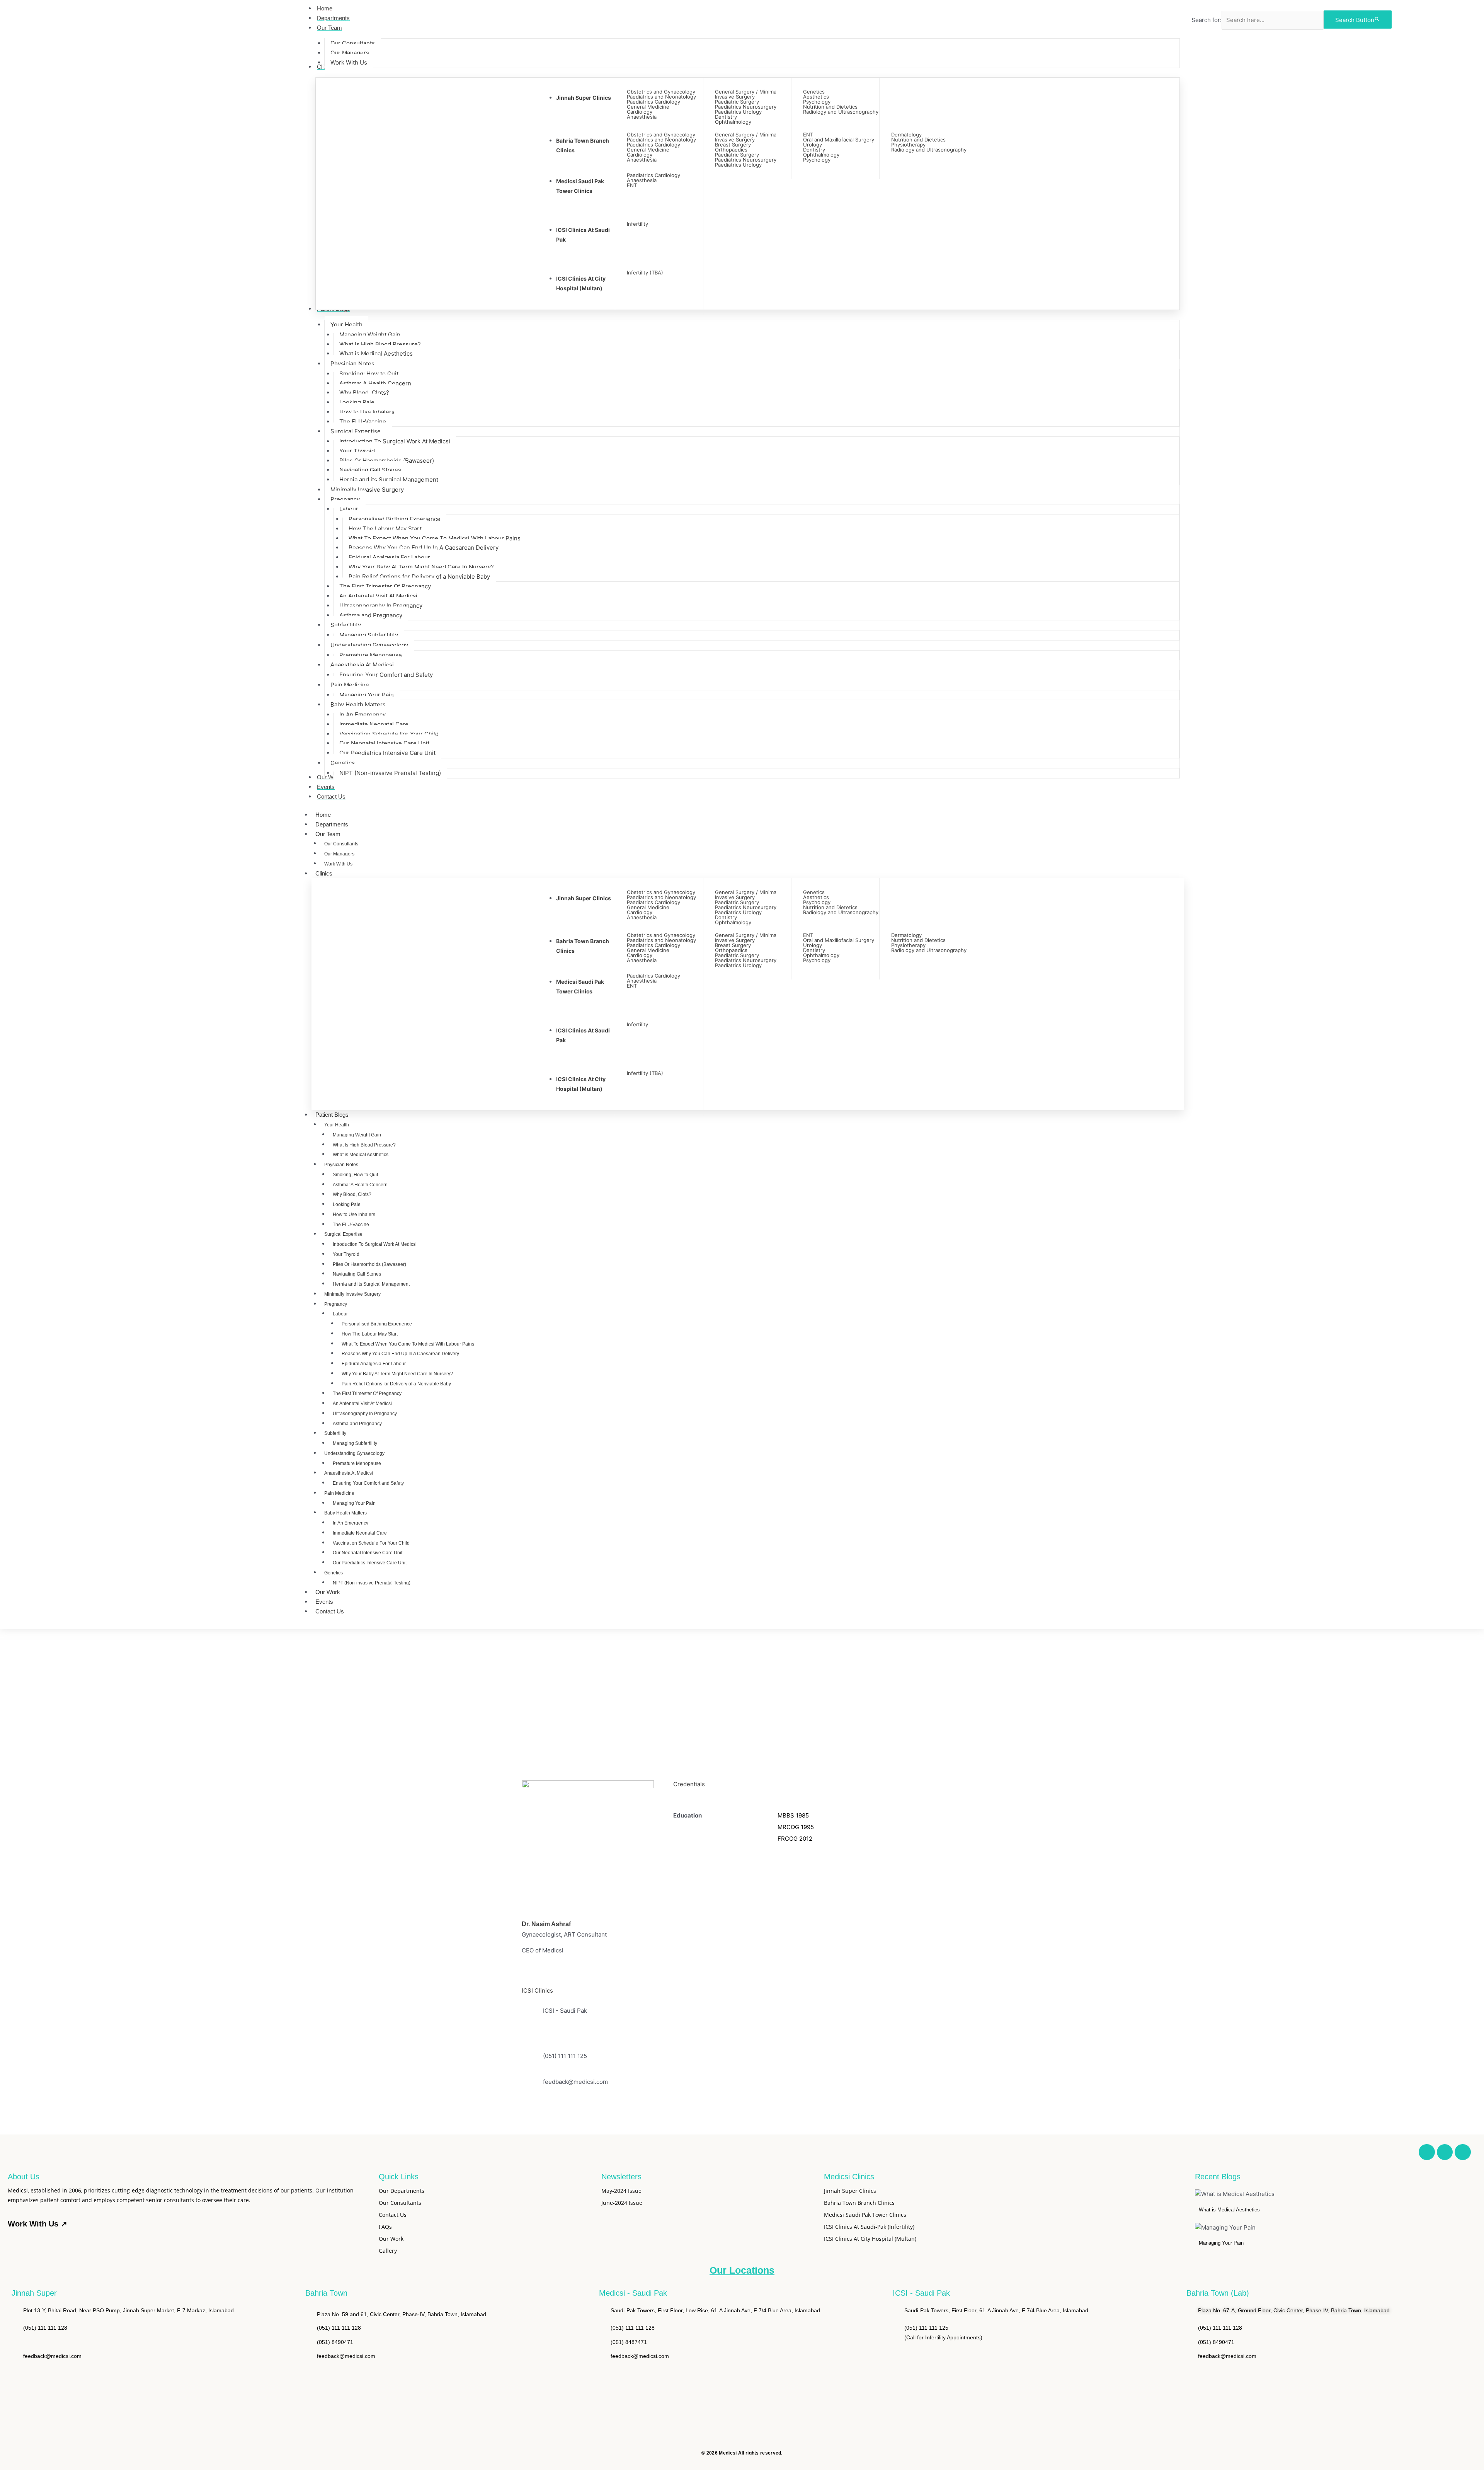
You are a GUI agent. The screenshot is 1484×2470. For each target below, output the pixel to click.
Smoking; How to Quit (355, 1175)
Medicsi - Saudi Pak (633, 2293)
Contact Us (330, 1611)
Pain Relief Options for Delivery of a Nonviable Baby (396, 1384)
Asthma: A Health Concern (360, 1185)
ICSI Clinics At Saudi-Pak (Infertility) (869, 2227)
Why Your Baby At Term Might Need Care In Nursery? (397, 1374)
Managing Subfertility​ (355, 1443)
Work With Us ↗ (37, 2224)
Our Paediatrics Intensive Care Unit (370, 1563)
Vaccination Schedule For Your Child (371, 1543)
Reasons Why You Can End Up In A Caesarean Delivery (400, 1354)
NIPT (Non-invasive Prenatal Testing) (372, 1583)
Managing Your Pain (354, 1503)
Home (323, 815)
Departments (332, 824)
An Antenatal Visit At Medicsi (362, 1404)
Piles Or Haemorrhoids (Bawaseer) (369, 1264)
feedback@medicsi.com (575, 2082)
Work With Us (338, 864)
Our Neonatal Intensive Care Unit (368, 1553)
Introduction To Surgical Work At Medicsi (375, 1244)
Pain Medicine (339, 1493)
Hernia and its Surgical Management (371, 1284)
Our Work (328, 1592)
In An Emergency (351, 1523)
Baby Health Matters (345, 1513)
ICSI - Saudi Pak (921, 2293)
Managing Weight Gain (357, 1135)
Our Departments (402, 2191)
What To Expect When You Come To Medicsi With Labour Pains (408, 1344)
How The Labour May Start (370, 1334)
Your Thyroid (346, 1254)
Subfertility (335, 1433)
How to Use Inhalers (354, 1215)
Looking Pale (347, 1204)
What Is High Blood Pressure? (364, 1145)
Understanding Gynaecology (354, 1453)
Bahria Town (326, 2293)
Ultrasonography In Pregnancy (365, 1414)
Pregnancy (336, 1304)
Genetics (334, 1573)
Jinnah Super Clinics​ (850, 2191)
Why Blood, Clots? (352, 1194)
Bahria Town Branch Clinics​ (859, 2203)
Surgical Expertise (343, 1234)
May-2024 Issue (621, 2191)
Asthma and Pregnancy (357, 1424)
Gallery (388, 2251)
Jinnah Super (34, 2293)
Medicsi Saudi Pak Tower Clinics (865, 2215)
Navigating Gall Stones (357, 1274)
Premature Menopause (357, 1463)
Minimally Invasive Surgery (352, 1294)
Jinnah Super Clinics (584, 98)
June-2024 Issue (622, 2203)
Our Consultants (341, 844)
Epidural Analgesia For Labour (374, 1364)
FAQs (385, 2227)
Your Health (337, 1125)
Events (324, 1602)
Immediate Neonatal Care (360, 1533)
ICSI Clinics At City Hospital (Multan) (870, 2239)
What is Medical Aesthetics (361, 1155)
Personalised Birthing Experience (377, 1324)
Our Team (328, 834)
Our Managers (339, 854)
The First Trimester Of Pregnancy (367, 1393)
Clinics (324, 873)
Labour (340, 1314)
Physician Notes (341, 1165)
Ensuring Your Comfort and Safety (368, 1483)
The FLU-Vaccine (351, 1225)
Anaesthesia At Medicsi (349, 1473)
